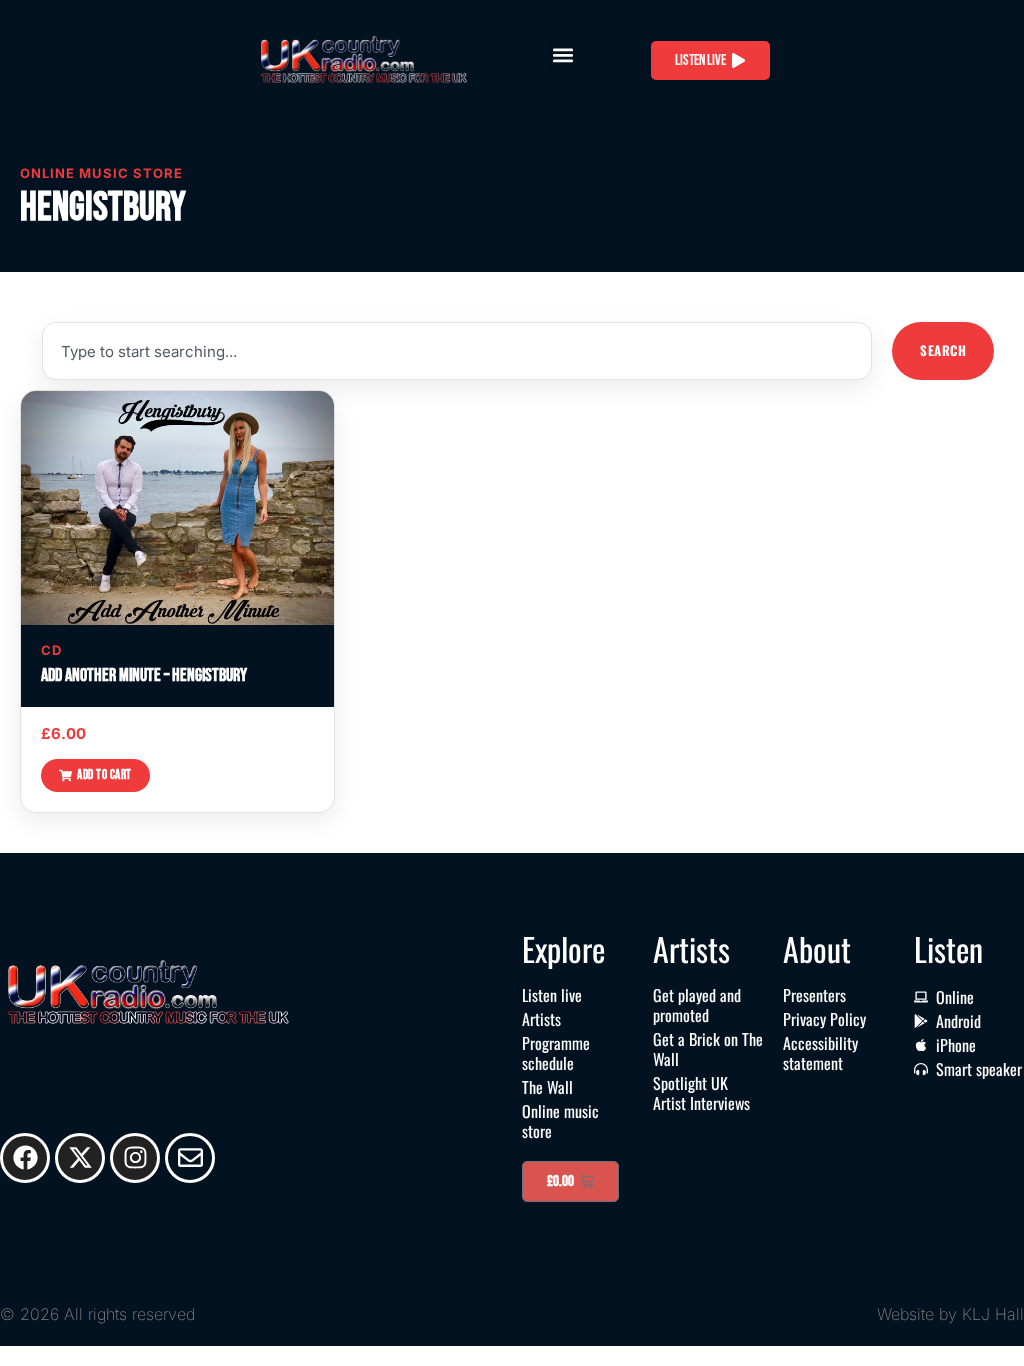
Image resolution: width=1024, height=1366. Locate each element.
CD (51, 650)
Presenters (814, 995)
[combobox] (457, 351)
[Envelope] (190, 1158)
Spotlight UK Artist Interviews (701, 1093)
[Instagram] (135, 1158)
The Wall (547, 1087)
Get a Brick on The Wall (708, 1049)
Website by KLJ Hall (950, 1314)
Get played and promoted (697, 1005)
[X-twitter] (80, 1158)
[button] (562, 55)
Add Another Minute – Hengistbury (144, 675)
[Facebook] (25, 1158)
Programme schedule (556, 1053)
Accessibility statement (820, 1053)
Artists (541, 1019)
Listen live (552, 995)
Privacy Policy (824, 1019)
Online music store (560, 1121)
